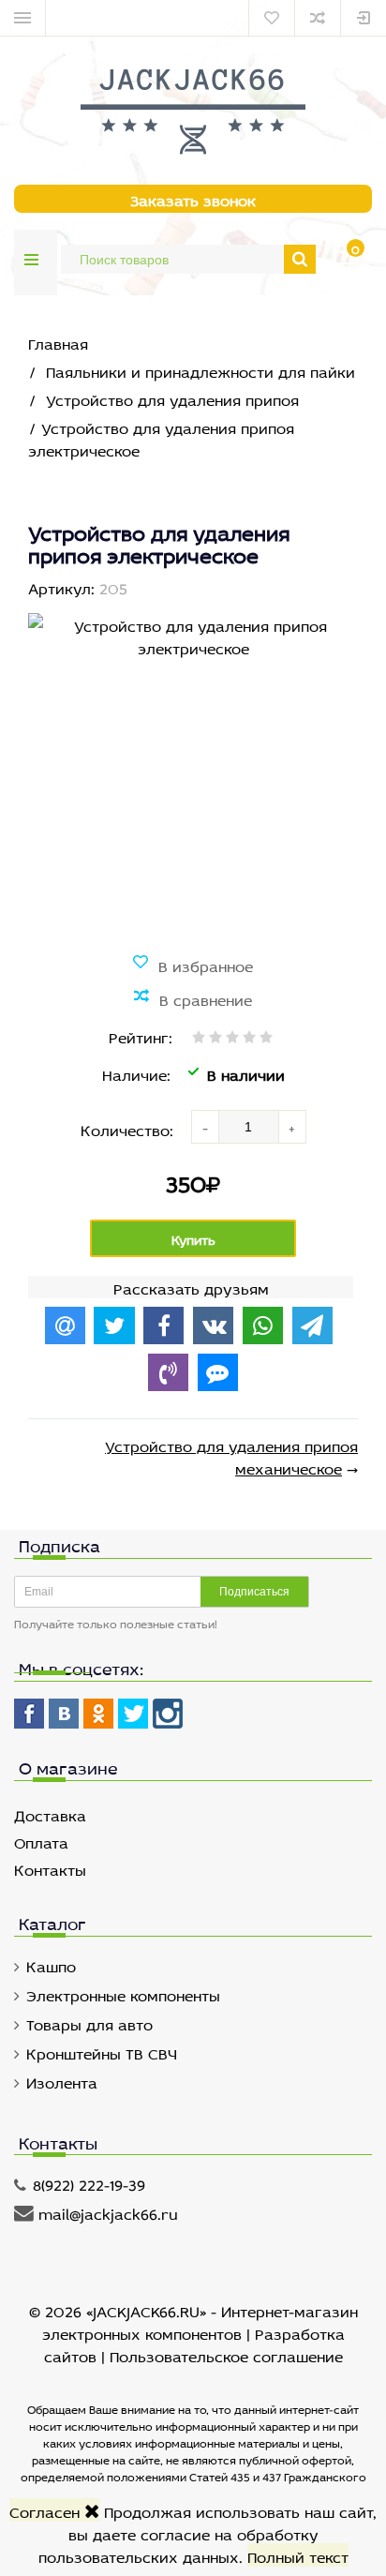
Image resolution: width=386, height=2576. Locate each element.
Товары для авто (89, 2022)
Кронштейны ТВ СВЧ (102, 2052)
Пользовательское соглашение (226, 2354)
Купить (193, 1238)
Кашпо (51, 1964)
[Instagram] (168, 1714)
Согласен (47, 2510)
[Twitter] (133, 1714)
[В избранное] (193, 965)
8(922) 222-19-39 (89, 2183)
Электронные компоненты (123, 1993)
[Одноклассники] (98, 1714)
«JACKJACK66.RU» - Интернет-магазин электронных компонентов (200, 2321)
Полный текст (298, 2555)
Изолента (62, 2081)
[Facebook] (29, 1714)
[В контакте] (64, 1714)
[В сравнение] (193, 998)
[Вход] (364, 18)
